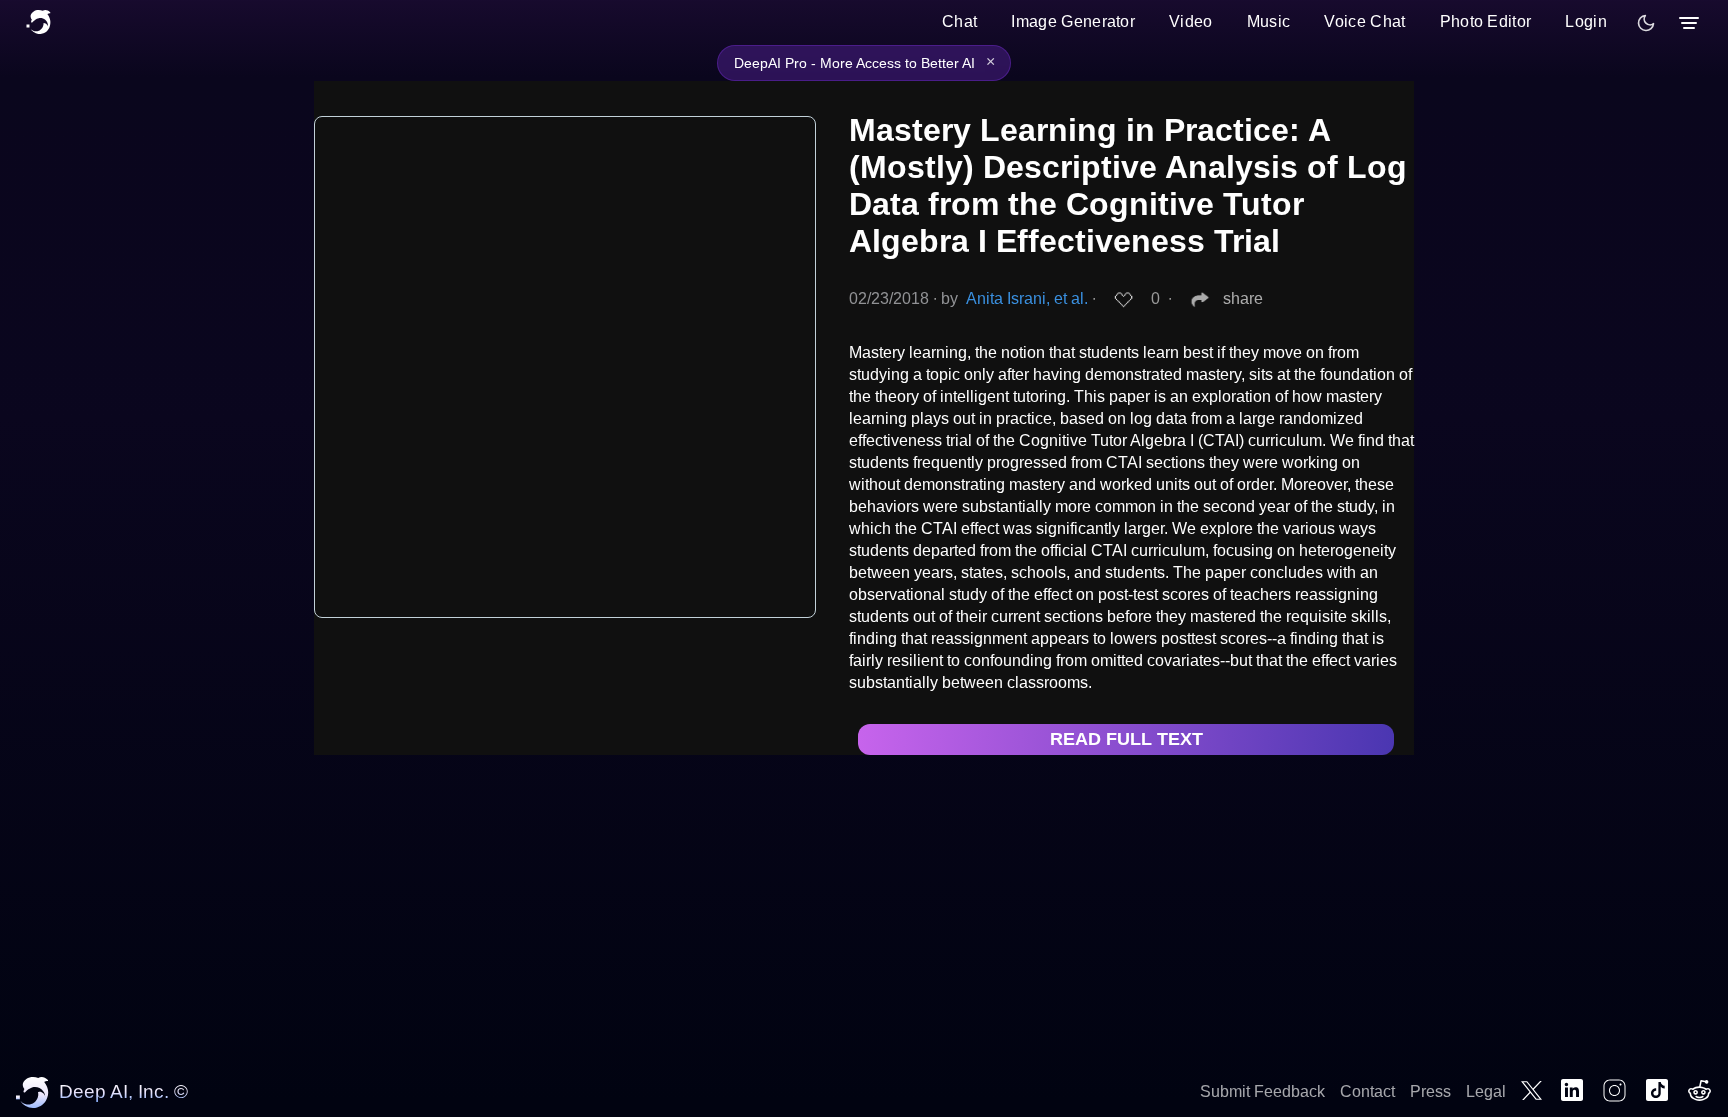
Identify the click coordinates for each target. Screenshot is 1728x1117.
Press (1430, 1091)
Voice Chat (1364, 21)
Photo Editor (1486, 21)
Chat (959, 21)
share (1243, 298)
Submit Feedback (1262, 1091)
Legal (1486, 1091)
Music (1269, 21)
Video (1191, 21)
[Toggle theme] (1646, 23)
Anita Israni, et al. (1027, 298)
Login (1586, 21)
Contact (1367, 1091)
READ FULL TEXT (1126, 739)
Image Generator (1073, 21)
